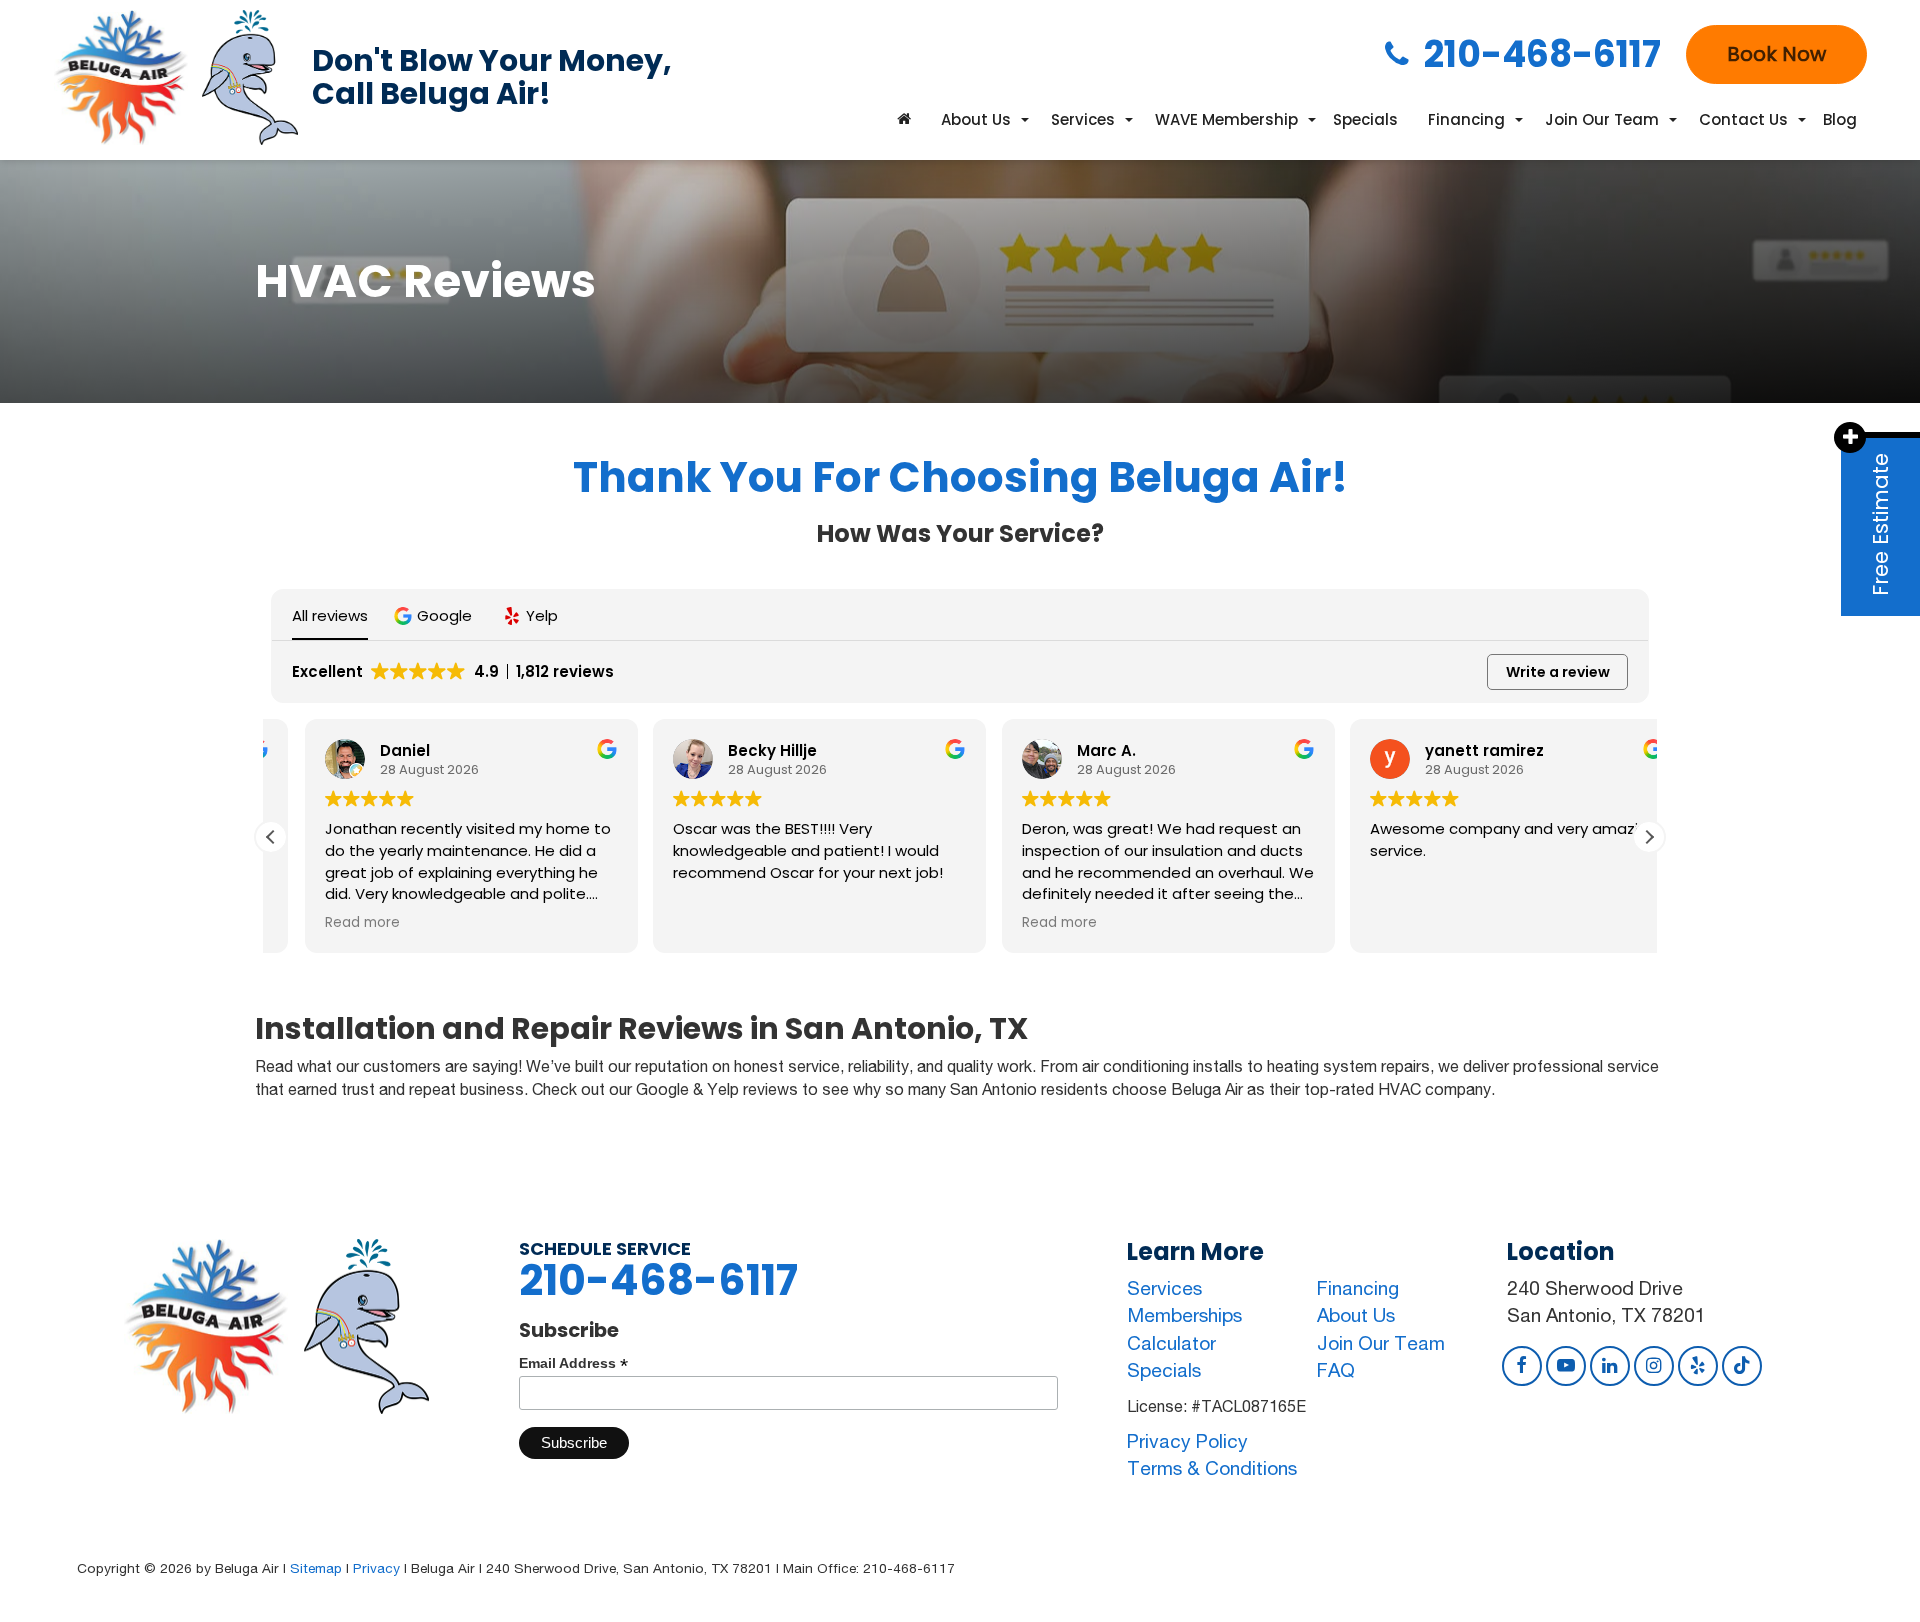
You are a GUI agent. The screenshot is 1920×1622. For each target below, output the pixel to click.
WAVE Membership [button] (1226, 119)
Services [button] (1083, 119)
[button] (435, 615)
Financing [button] (1466, 119)
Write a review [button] (1558, 672)
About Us (1356, 1315)
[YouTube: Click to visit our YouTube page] (1566, 1365)
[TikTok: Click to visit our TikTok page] (1742, 1365)
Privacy (376, 1568)
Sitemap (316, 1568)
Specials (1365, 119)
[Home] (904, 120)
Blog (1840, 119)
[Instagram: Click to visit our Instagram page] (1654, 1365)
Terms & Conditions (1212, 1468)
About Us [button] (976, 119)
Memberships (1184, 1315)
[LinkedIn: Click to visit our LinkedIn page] (1610, 1365)
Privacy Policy (1187, 1441)
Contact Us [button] (1743, 119)
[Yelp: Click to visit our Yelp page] (1698, 1365)
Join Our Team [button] (1602, 119)
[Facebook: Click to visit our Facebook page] (1522, 1365)
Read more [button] (328, 923)
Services (1164, 1288)
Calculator (1171, 1343)
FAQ (1336, 1370)
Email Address (573, 1363)
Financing (1358, 1288)
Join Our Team (1381, 1343)
